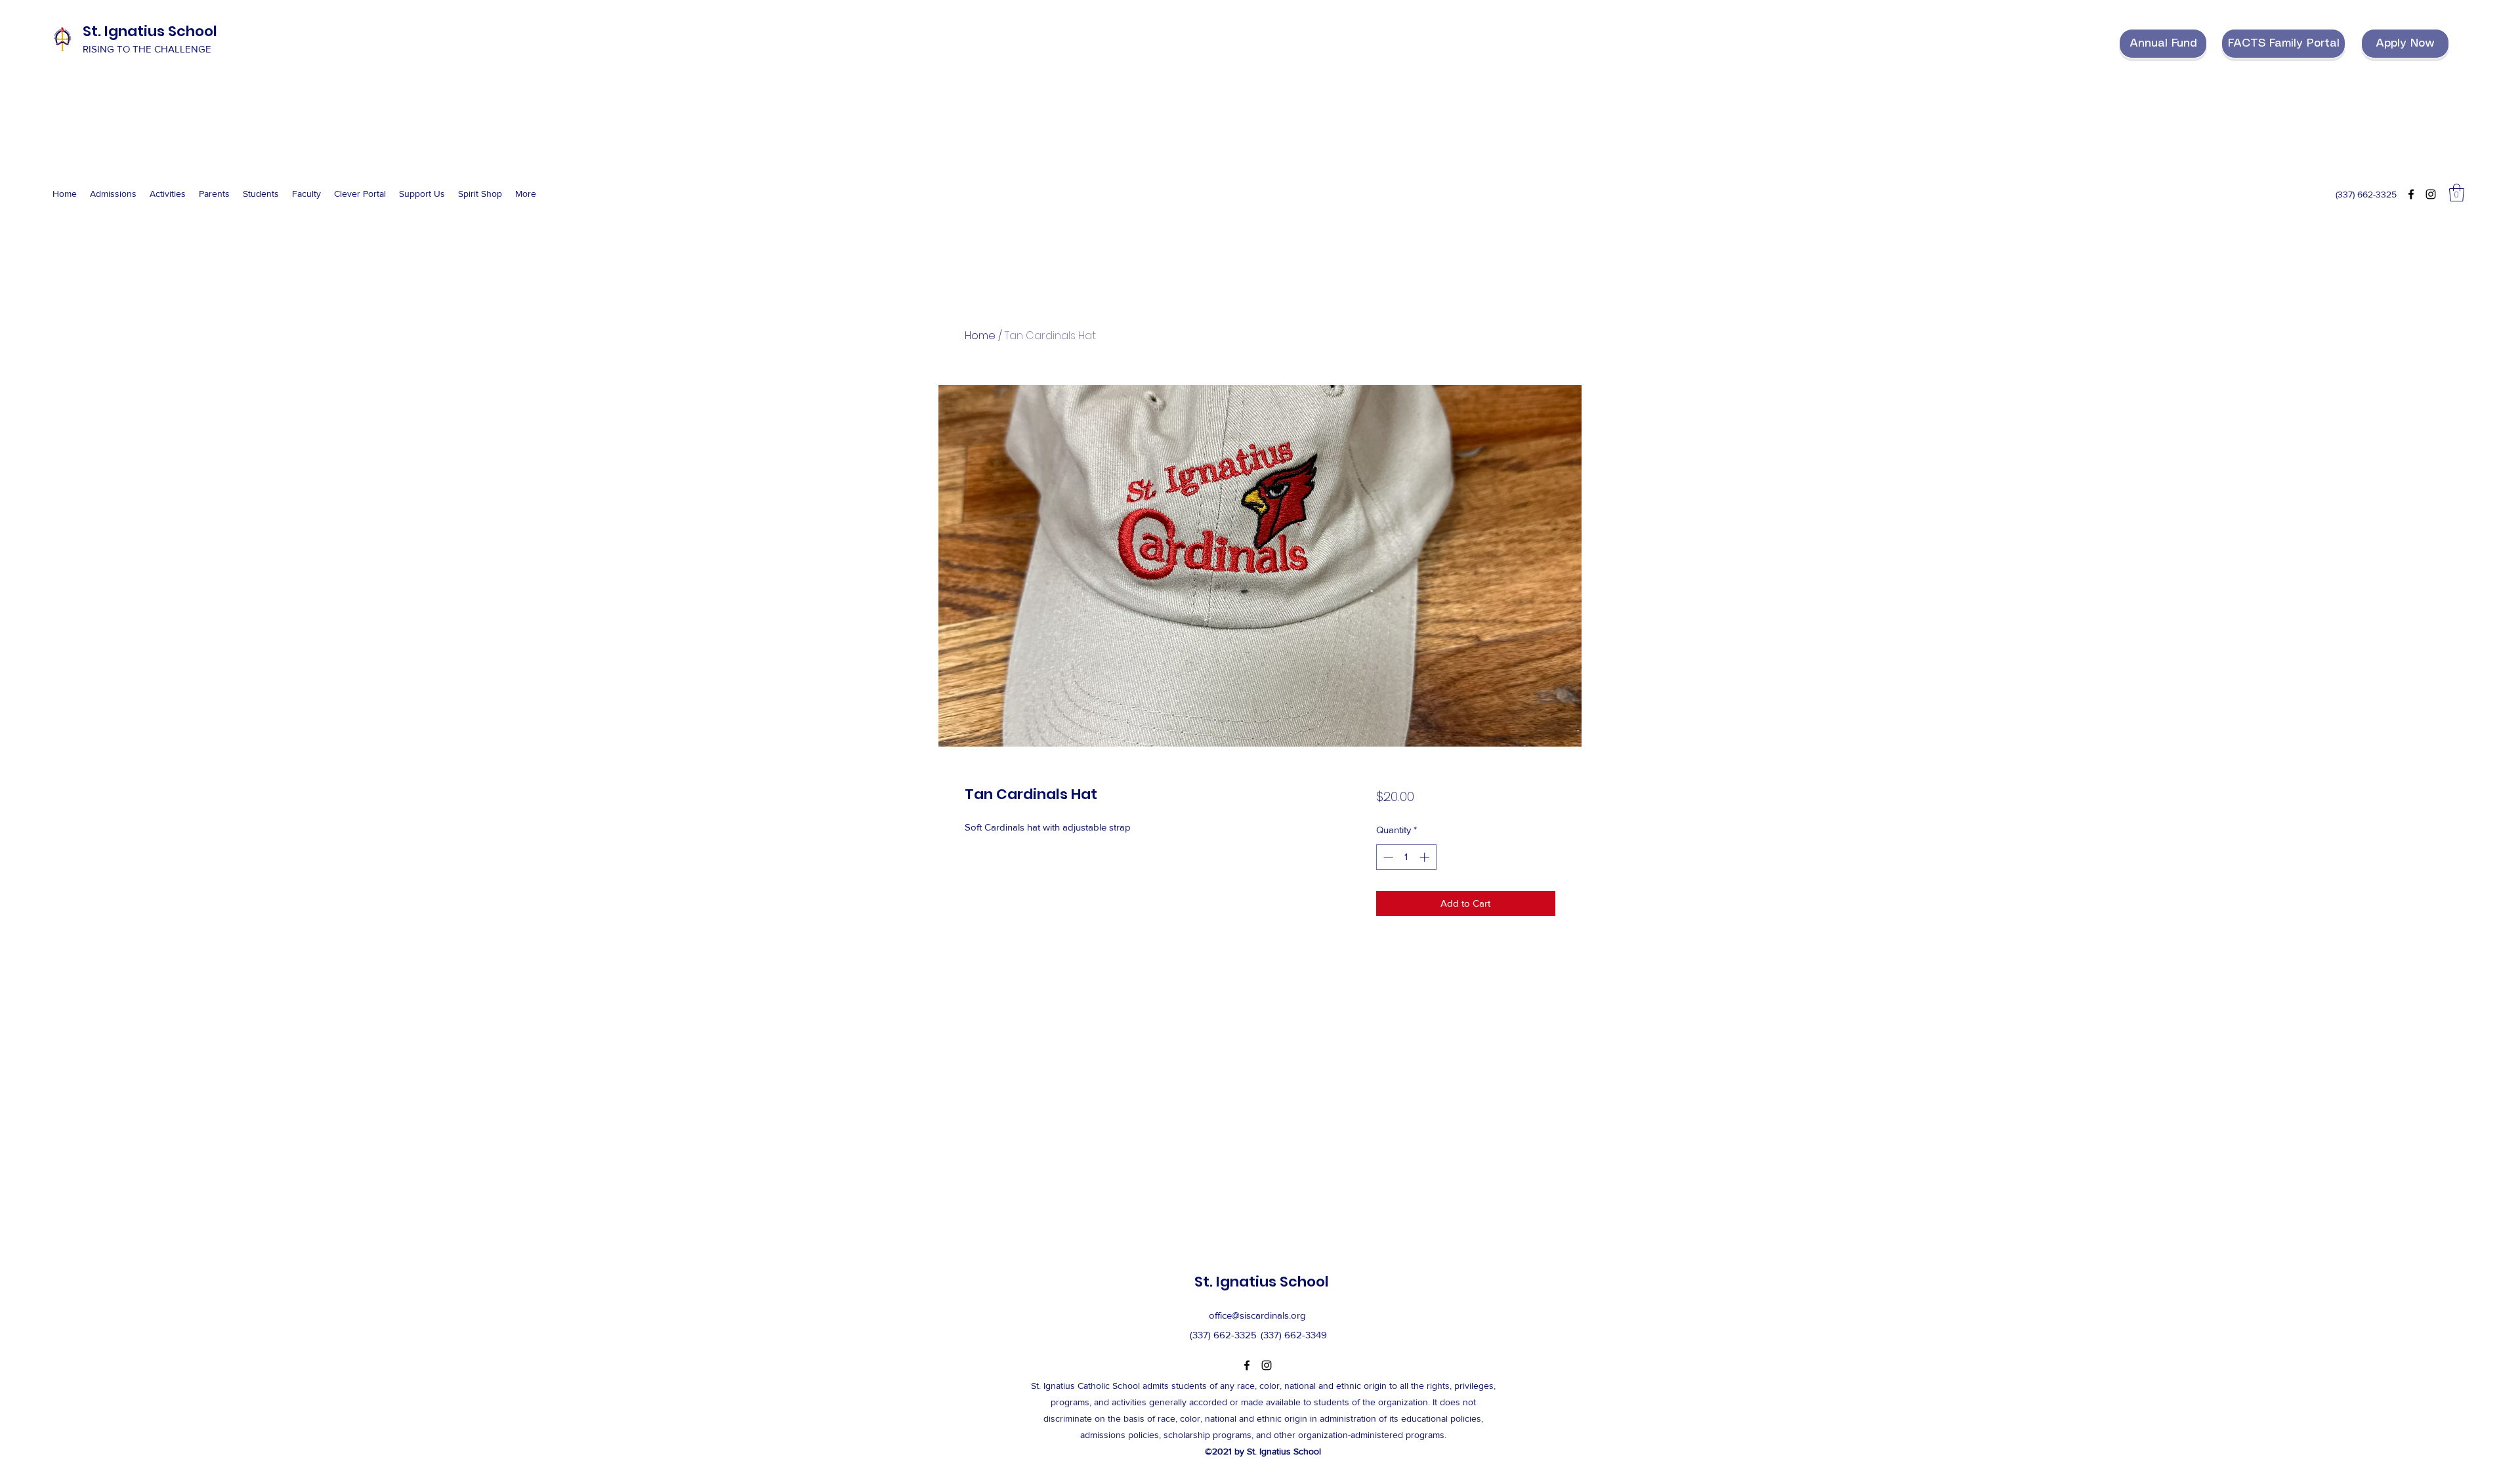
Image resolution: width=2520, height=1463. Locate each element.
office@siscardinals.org (1257, 1315)
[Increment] (1426, 857)
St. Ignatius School (150, 31)
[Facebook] (2411, 194)
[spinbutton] (1406, 857)
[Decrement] (1387, 857)
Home (980, 336)
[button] (2457, 193)
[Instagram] (2431, 194)
